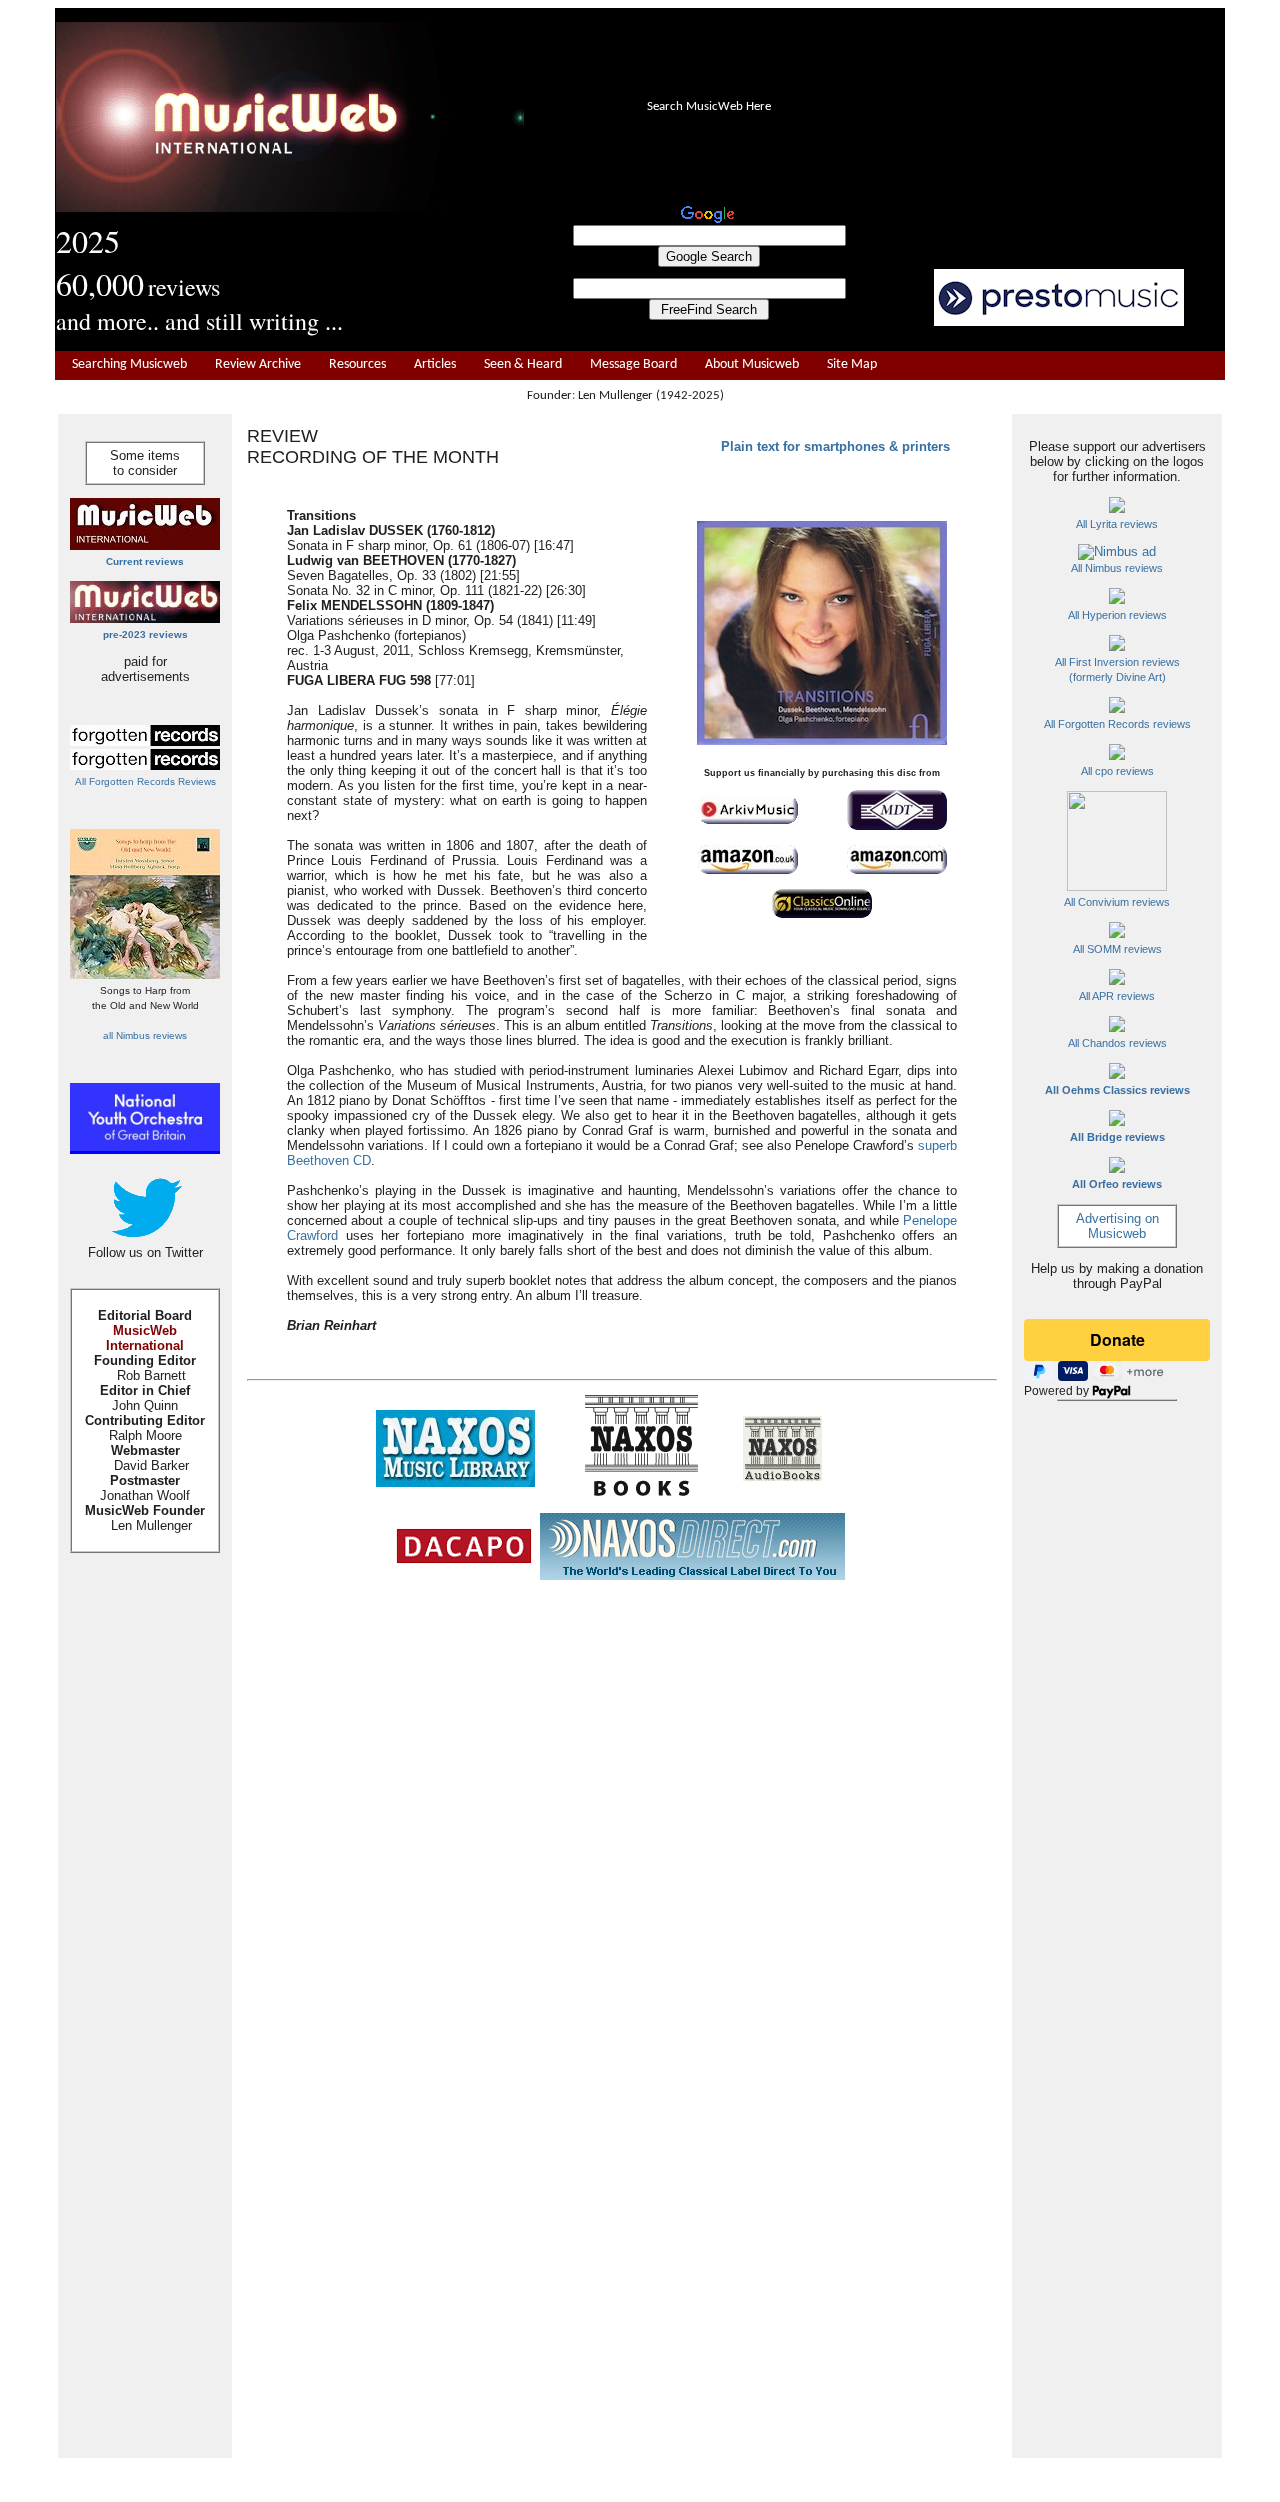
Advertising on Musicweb (1117, 1226)
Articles (435, 364)
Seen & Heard (523, 364)
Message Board (633, 364)
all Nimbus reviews (145, 1035)
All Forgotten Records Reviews (145, 781)
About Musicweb (752, 364)
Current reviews (145, 561)
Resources (357, 364)
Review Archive (258, 364)
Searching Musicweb (129, 364)
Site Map (852, 364)
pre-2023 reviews (145, 634)
